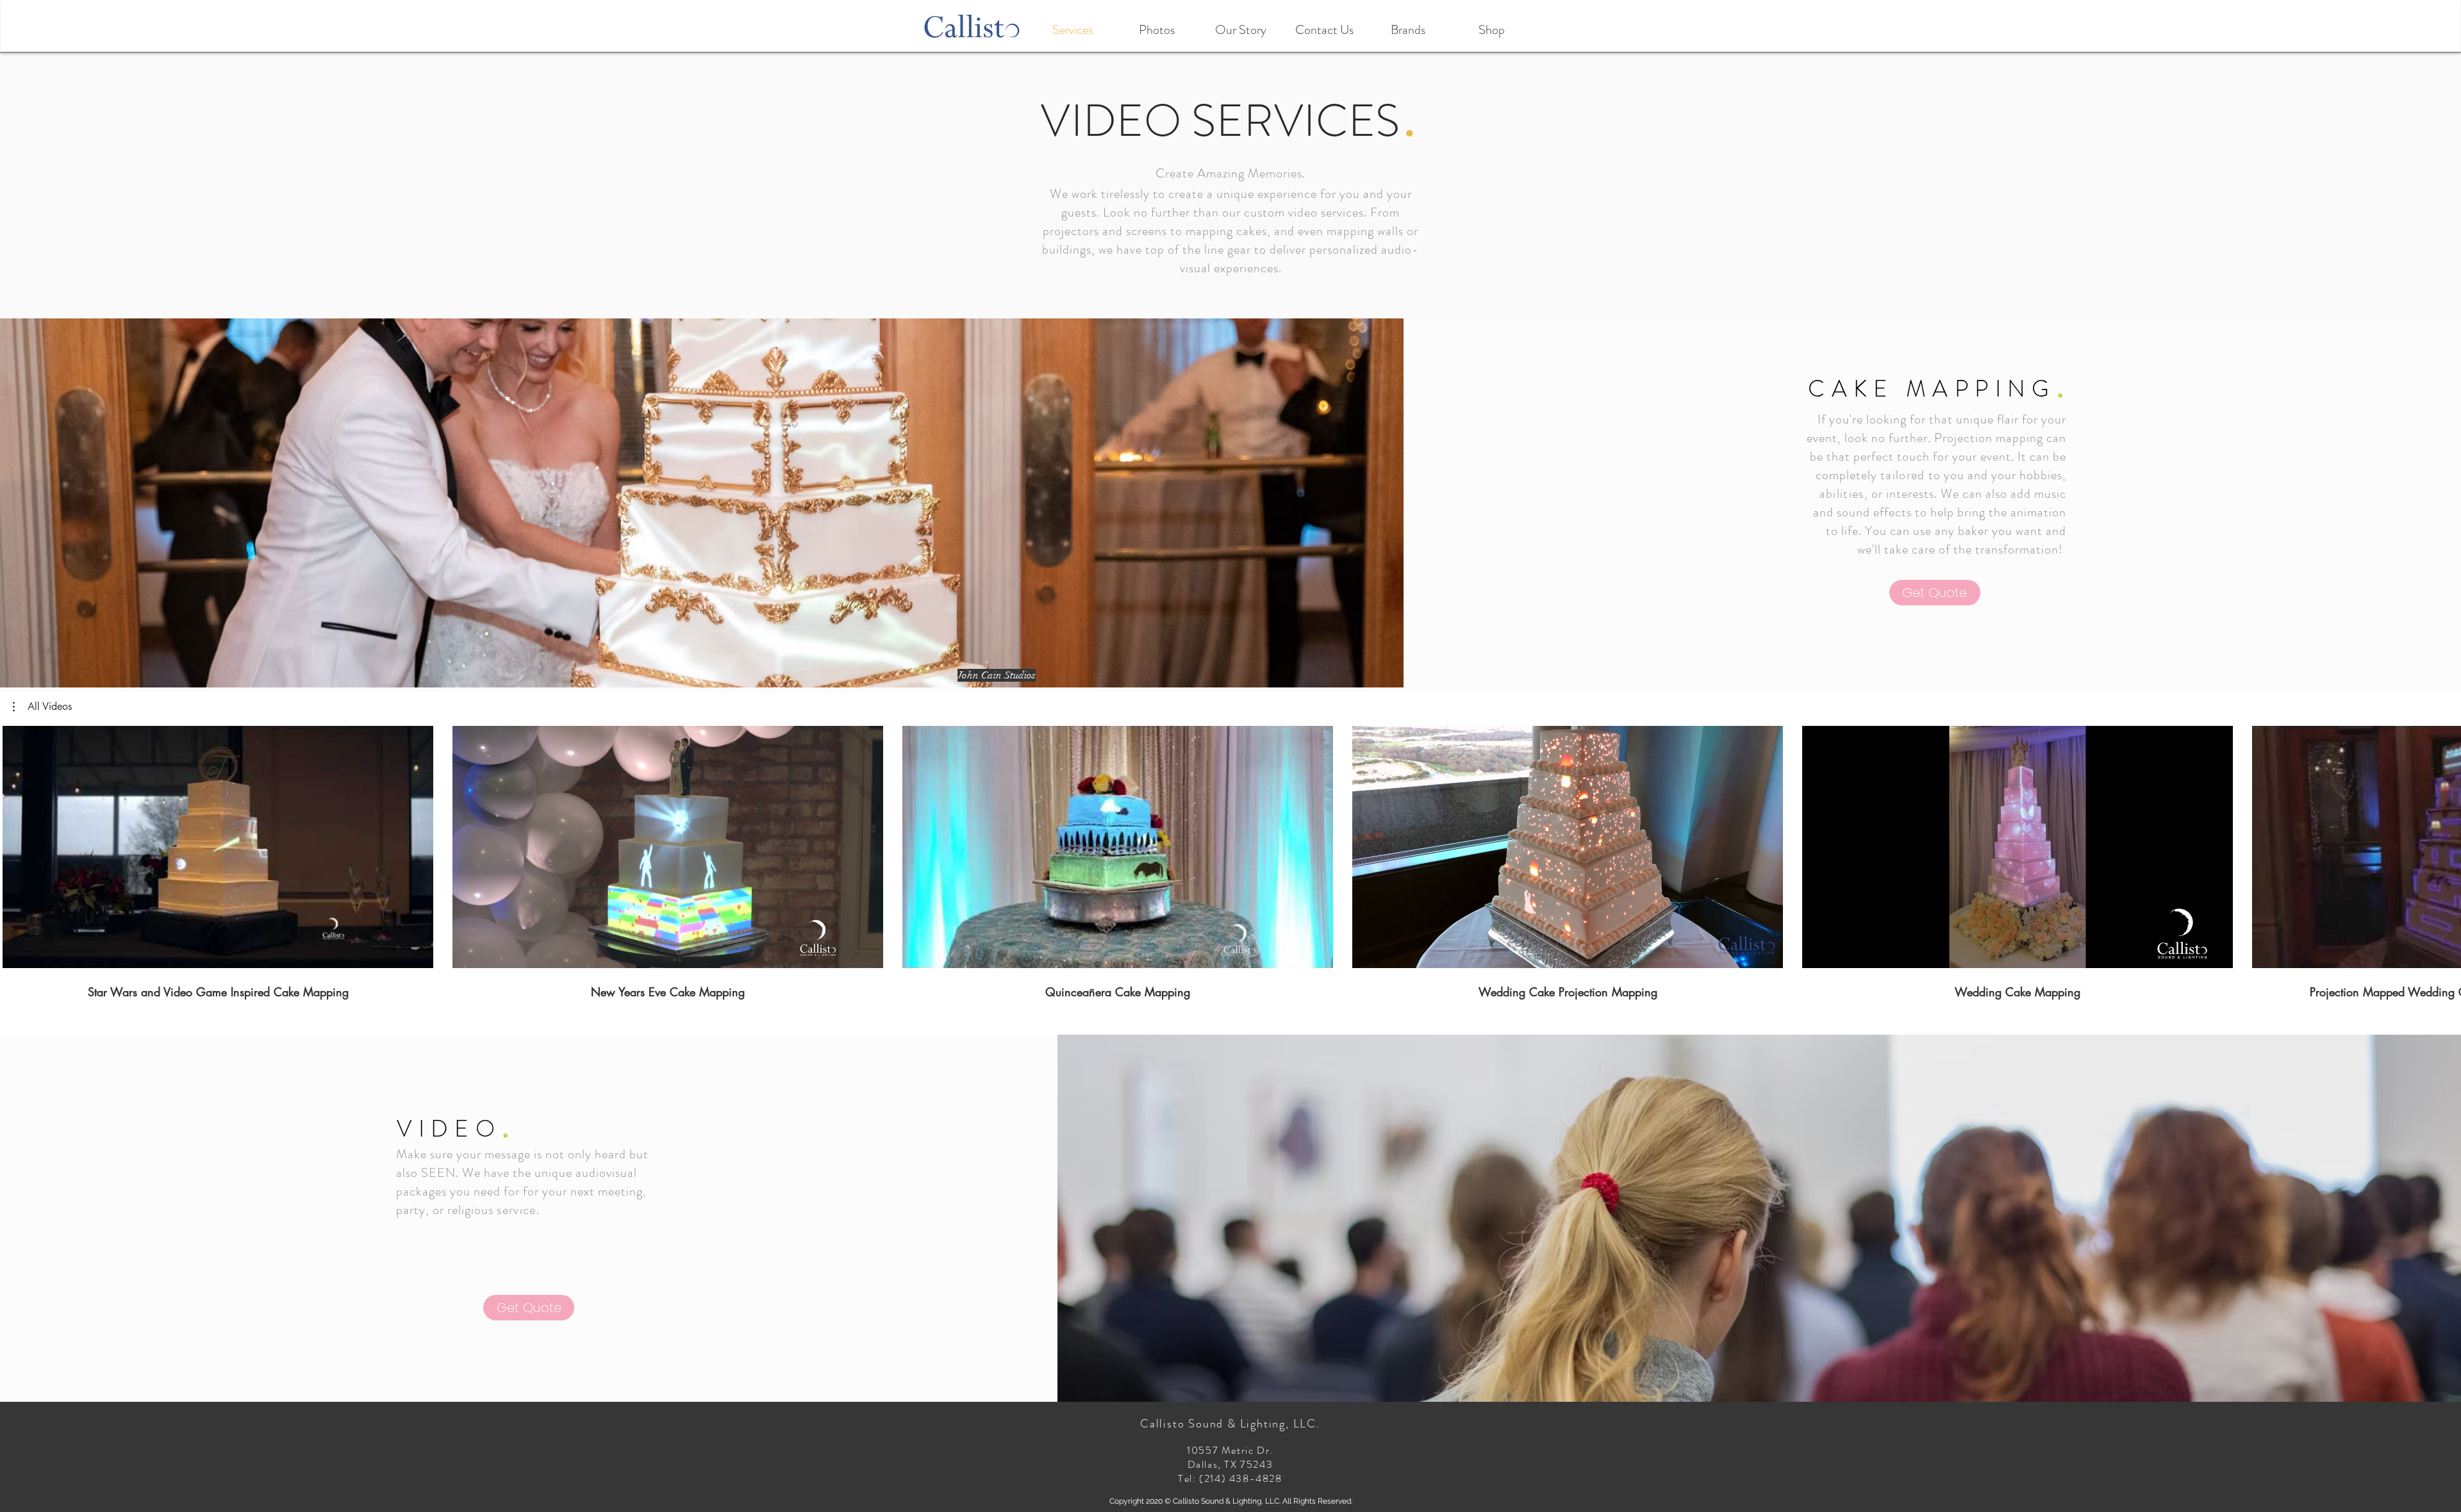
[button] (42, 707)
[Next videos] (2443, 844)
